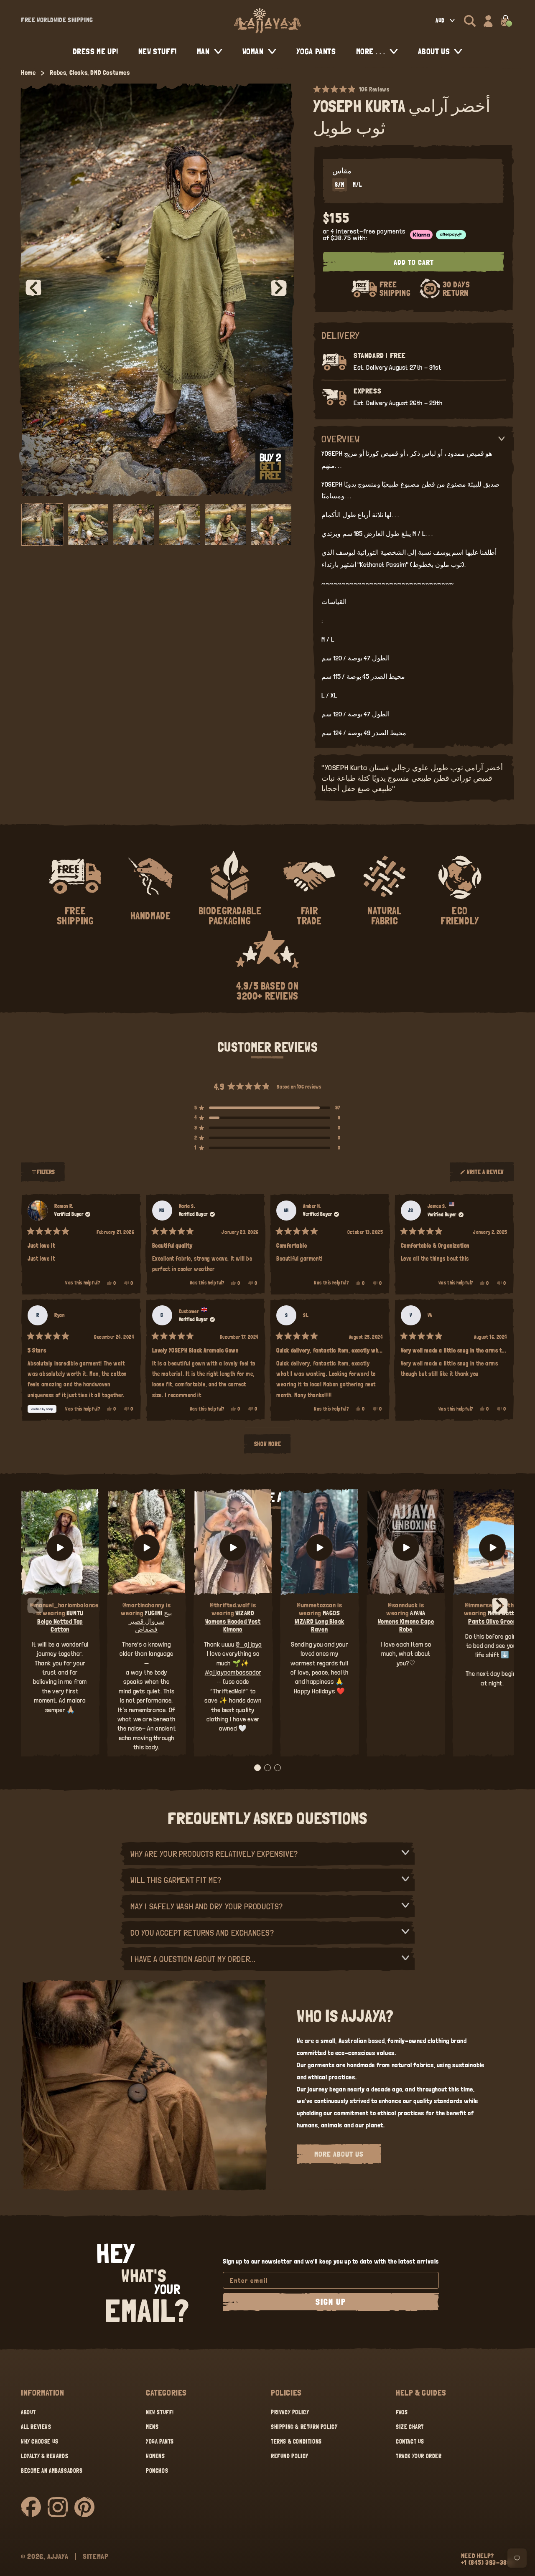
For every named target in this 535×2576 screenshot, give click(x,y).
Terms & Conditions (296, 2441)
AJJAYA (58, 2556)
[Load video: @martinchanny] (146, 1548)
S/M (340, 185)
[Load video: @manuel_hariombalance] (60, 1548)
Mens (152, 2427)
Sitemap (96, 2556)
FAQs (402, 2412)
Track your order (419, 2456)
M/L (357, 185)
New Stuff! (160, 2412)
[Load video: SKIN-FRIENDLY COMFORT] (492, 1548)
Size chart (410, 2427)
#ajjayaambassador (233, 1672)
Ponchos (157, 2471)
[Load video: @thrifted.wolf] (233, 1548)
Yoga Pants (160, 2441)
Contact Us (410, 2441)
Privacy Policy (290, 2412)
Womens (155, 2456)
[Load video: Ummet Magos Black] (320, 1548)
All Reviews (36, 2427)
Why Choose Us (40, 2441)
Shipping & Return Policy (304, 2427)
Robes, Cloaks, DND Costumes (90, 72)
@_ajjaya (249, 1644)
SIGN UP (331, 2302)
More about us (339, 2154)
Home (28, 72)
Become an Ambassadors (52, 2471)
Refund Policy (290, 2456)
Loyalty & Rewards (45, 2456)
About (28, 2412)
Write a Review (485, 1175)
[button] (470, 21)
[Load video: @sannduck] (406, 1548)
